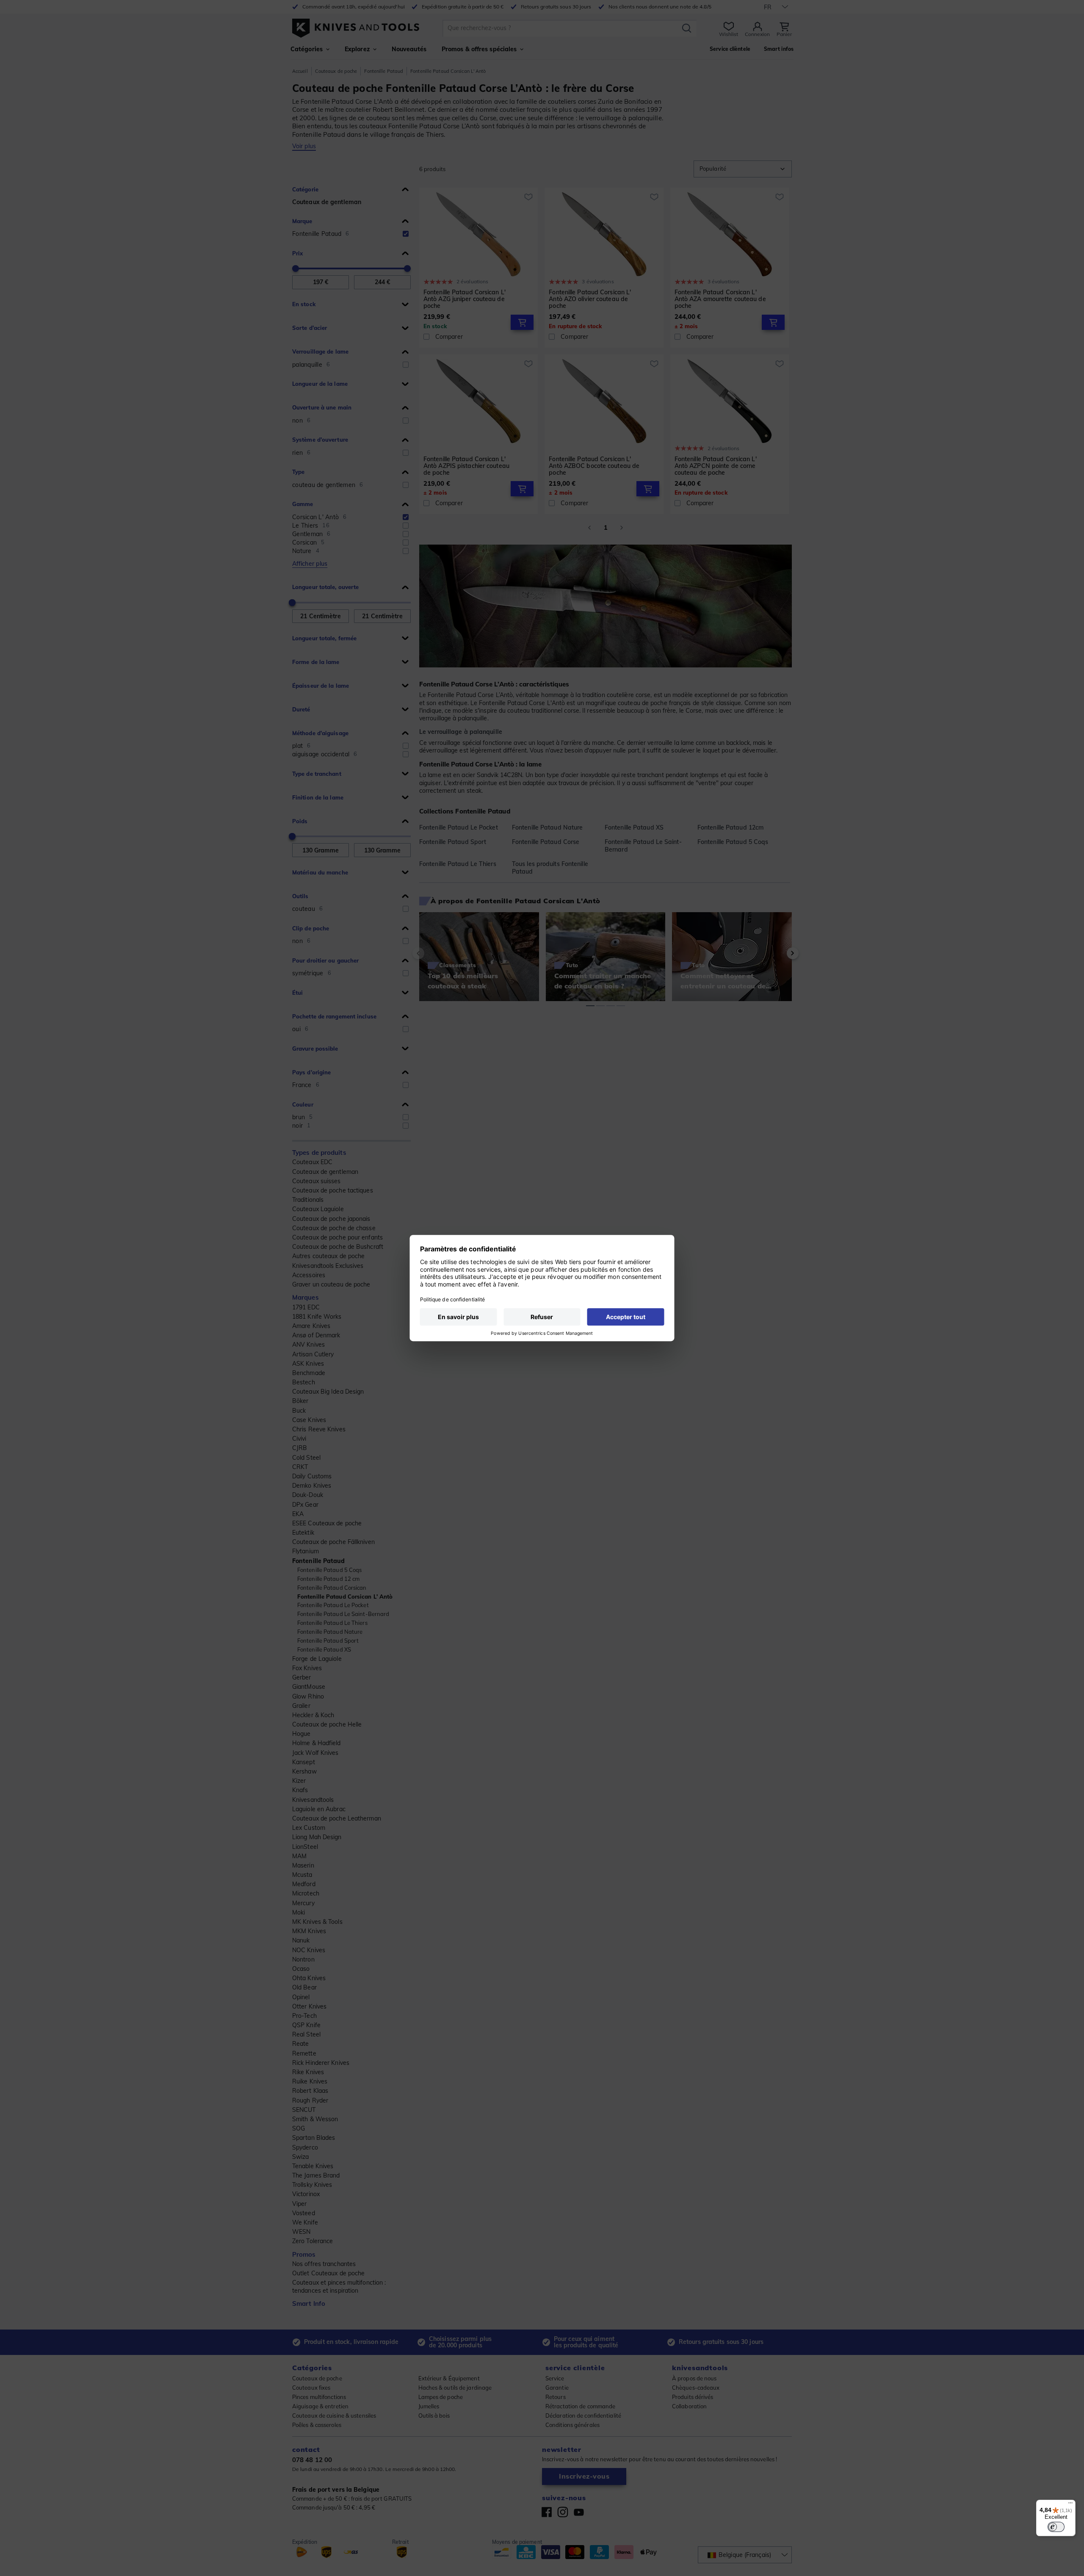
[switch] (1056, 2527)
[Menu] (1070, 2505)
